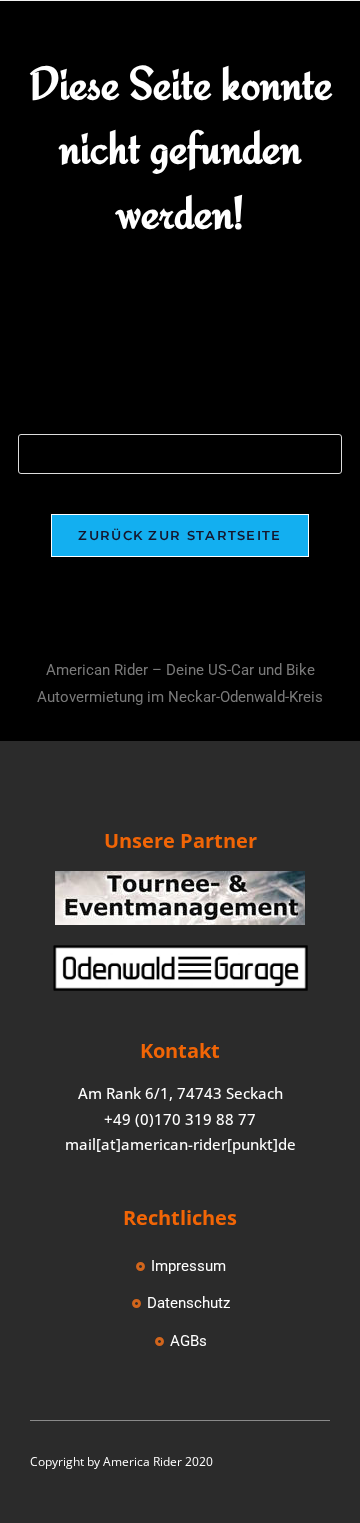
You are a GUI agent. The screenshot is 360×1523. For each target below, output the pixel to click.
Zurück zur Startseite (179, 535)
